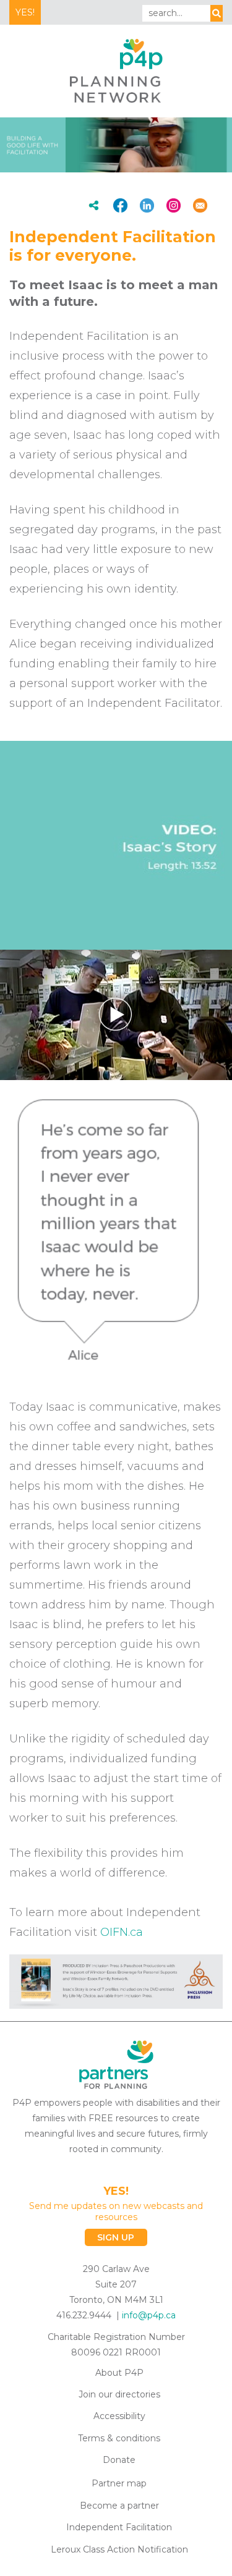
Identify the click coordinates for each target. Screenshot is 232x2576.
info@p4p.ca (149, 2315)
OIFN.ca (122, 1932)
